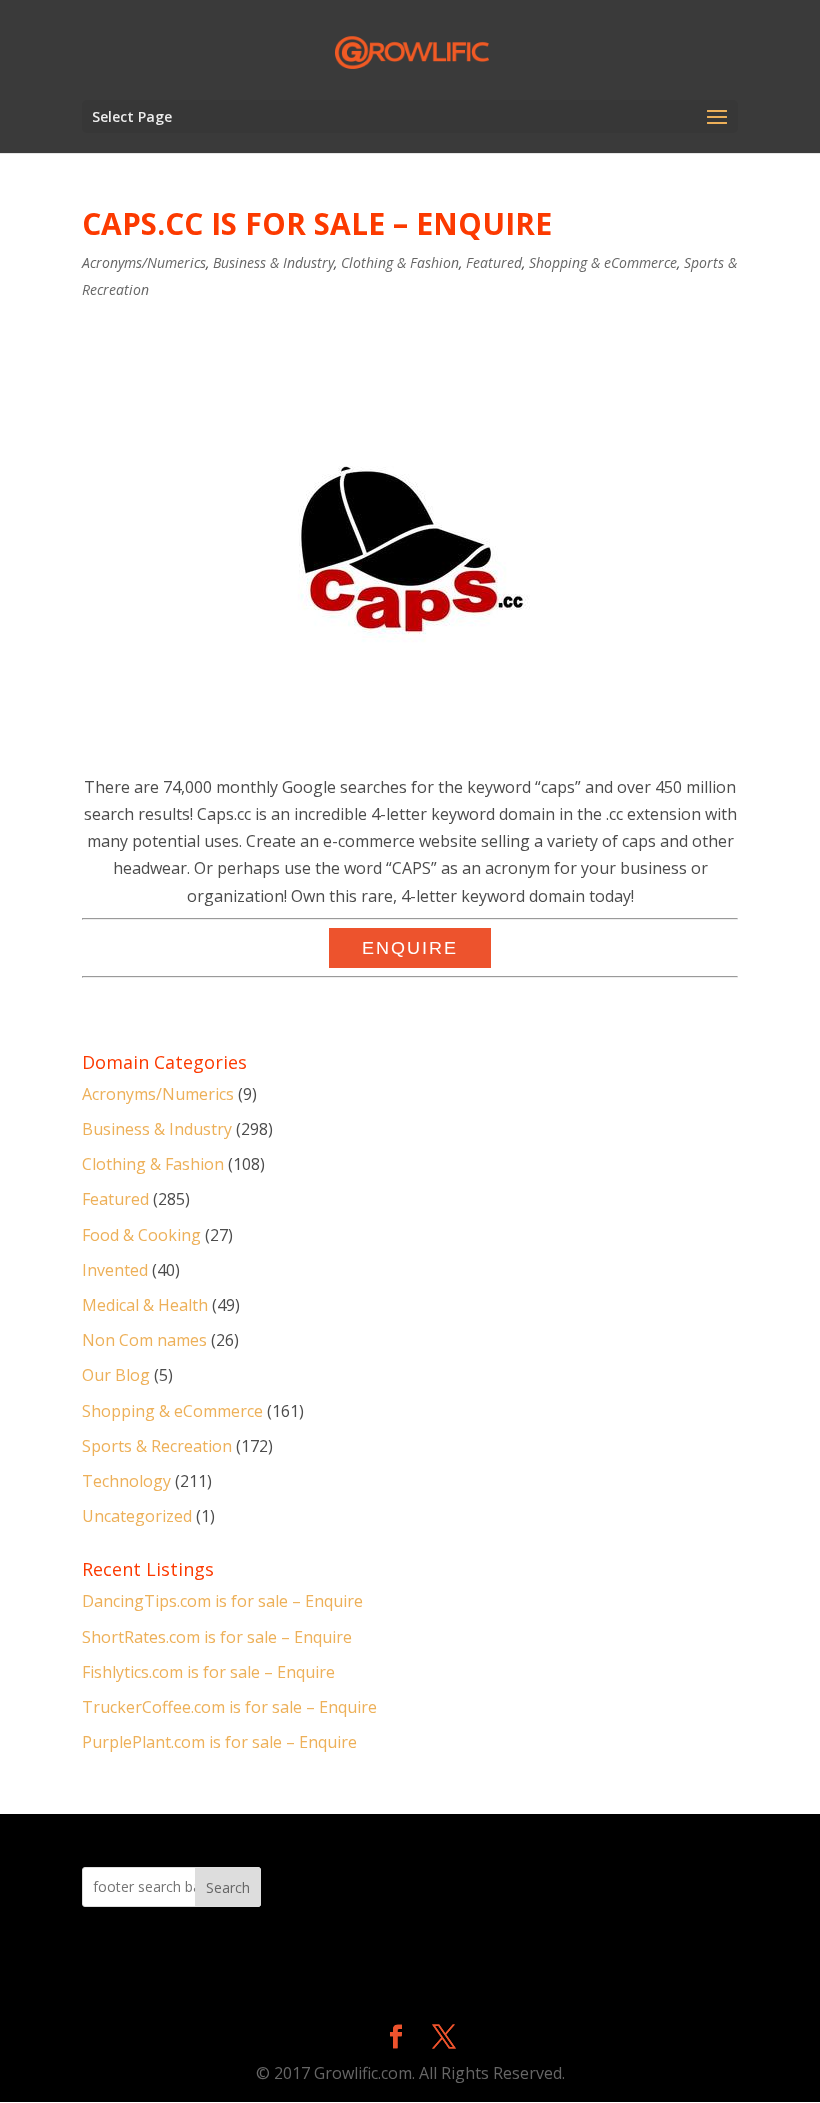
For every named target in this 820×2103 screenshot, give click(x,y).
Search (228, 1887)
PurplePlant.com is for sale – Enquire (219, 1742)
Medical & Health (145, 1305)
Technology (126, 1481)
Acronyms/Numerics (144, 262)
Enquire (410, 948)
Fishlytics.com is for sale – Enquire (208, 1672)
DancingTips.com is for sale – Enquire (222, 1601)
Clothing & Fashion (400, 262)
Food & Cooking (141, 1235)
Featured (494, 262)
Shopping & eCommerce (603, 262)
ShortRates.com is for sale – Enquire (217, 1637)
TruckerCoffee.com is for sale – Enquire (229, 1707)
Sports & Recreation (157, 1446)
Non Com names (144, 1340)
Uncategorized (137, 1516)
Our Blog (116, 1375)
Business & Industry (273, 262)
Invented (115, 1270)
